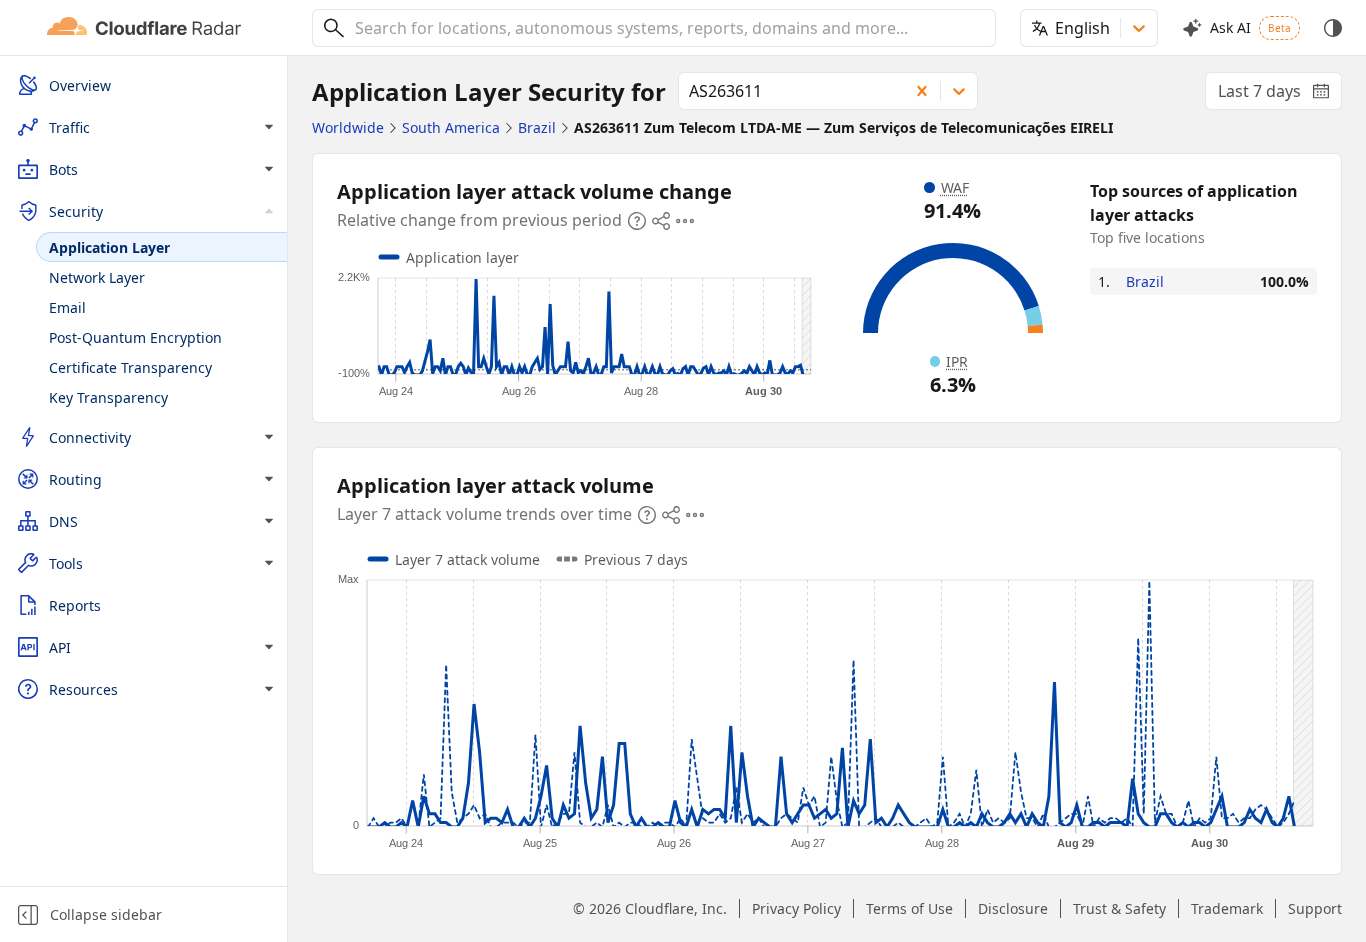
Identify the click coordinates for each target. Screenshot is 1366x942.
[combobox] (668, 28)
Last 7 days (1280, 95)
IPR (957, 361)
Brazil (1145, 281)
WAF (955, 187)
